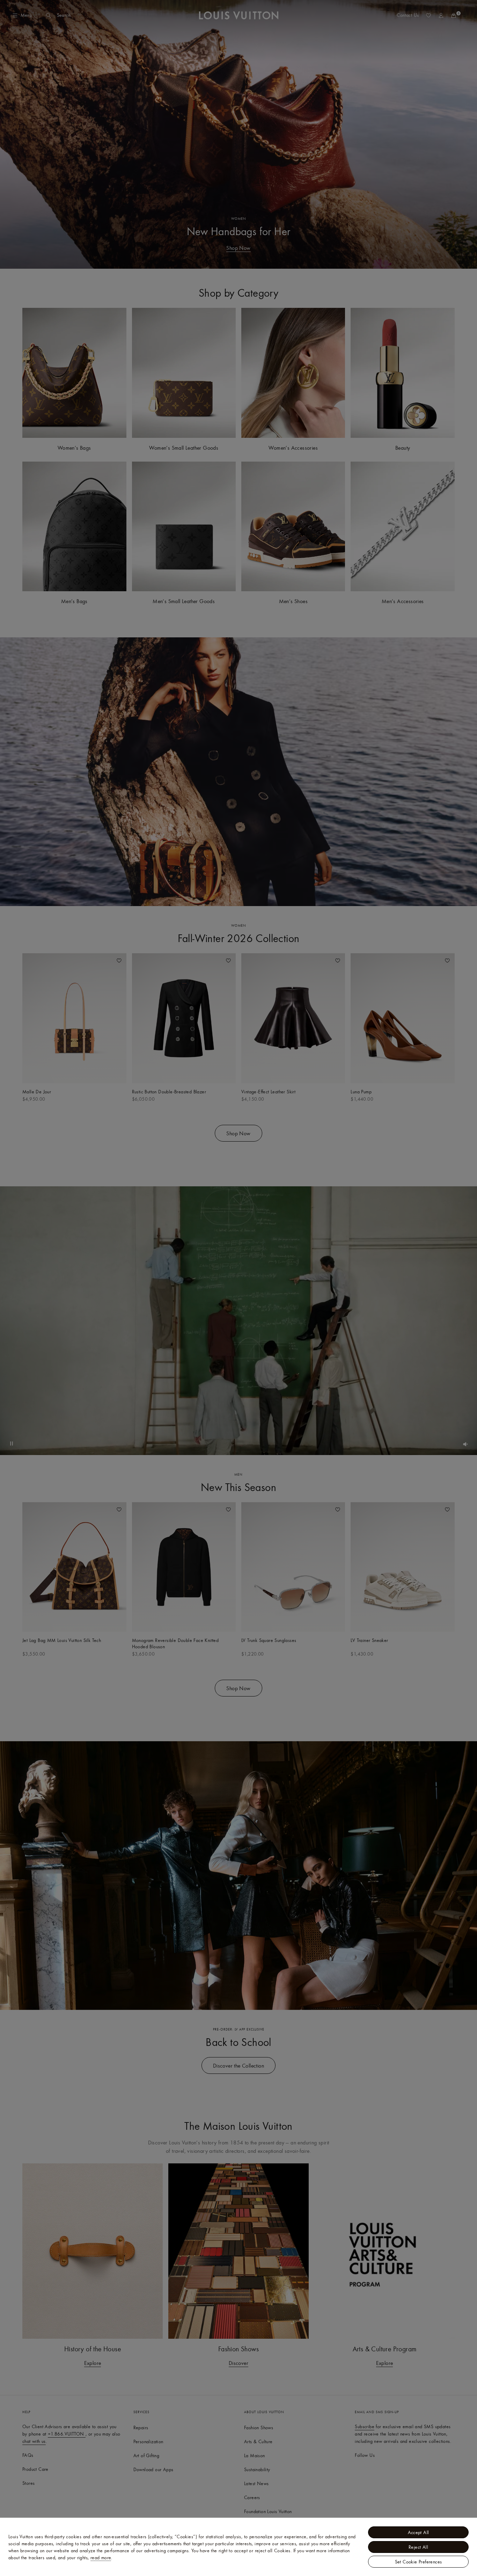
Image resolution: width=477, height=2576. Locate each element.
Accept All (419, 2532)
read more (101, 2557)
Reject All (418, 2547)
